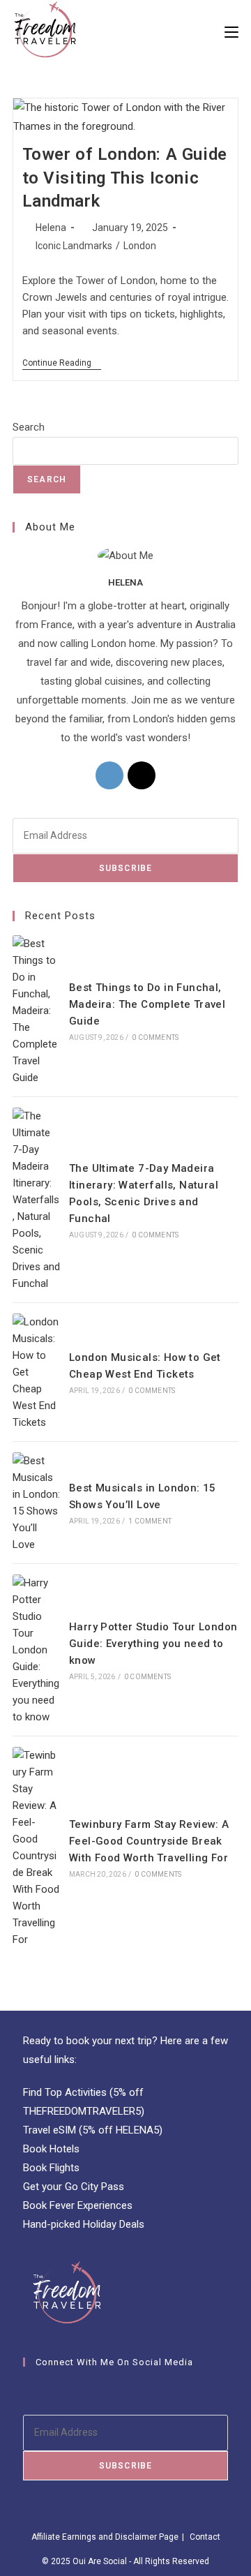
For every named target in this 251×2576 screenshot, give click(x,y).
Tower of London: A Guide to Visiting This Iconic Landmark (125, 178)
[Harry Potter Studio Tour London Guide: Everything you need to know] (36, 1650)
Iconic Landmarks (74, 246)
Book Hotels (51, 2149)
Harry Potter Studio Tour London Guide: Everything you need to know (153, 1644)
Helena (51, 228)
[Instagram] (109, 775)
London (140, 246)
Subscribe (126, 868)
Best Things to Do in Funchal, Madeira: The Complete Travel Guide (147, 1004)
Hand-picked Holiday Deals (84, 2224)
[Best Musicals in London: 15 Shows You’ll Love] (36, 1503)
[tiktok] (142, 775)
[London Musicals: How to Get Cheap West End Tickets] (36, 1372)
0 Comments (155, 1037)
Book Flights (51, 2168)
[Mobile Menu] (231, 31)
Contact (205, 2537)
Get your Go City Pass (74, 2187)
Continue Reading (62, 364)
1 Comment (150, 1521)
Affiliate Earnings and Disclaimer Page (105, 2537)
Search (29, 427)
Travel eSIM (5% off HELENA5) (93, 2130)
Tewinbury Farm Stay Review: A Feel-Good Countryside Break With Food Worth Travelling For (149, 1841)
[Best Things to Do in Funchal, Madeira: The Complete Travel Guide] (36, 1011)
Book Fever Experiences (78, 2205)
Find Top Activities (65, 2092)
